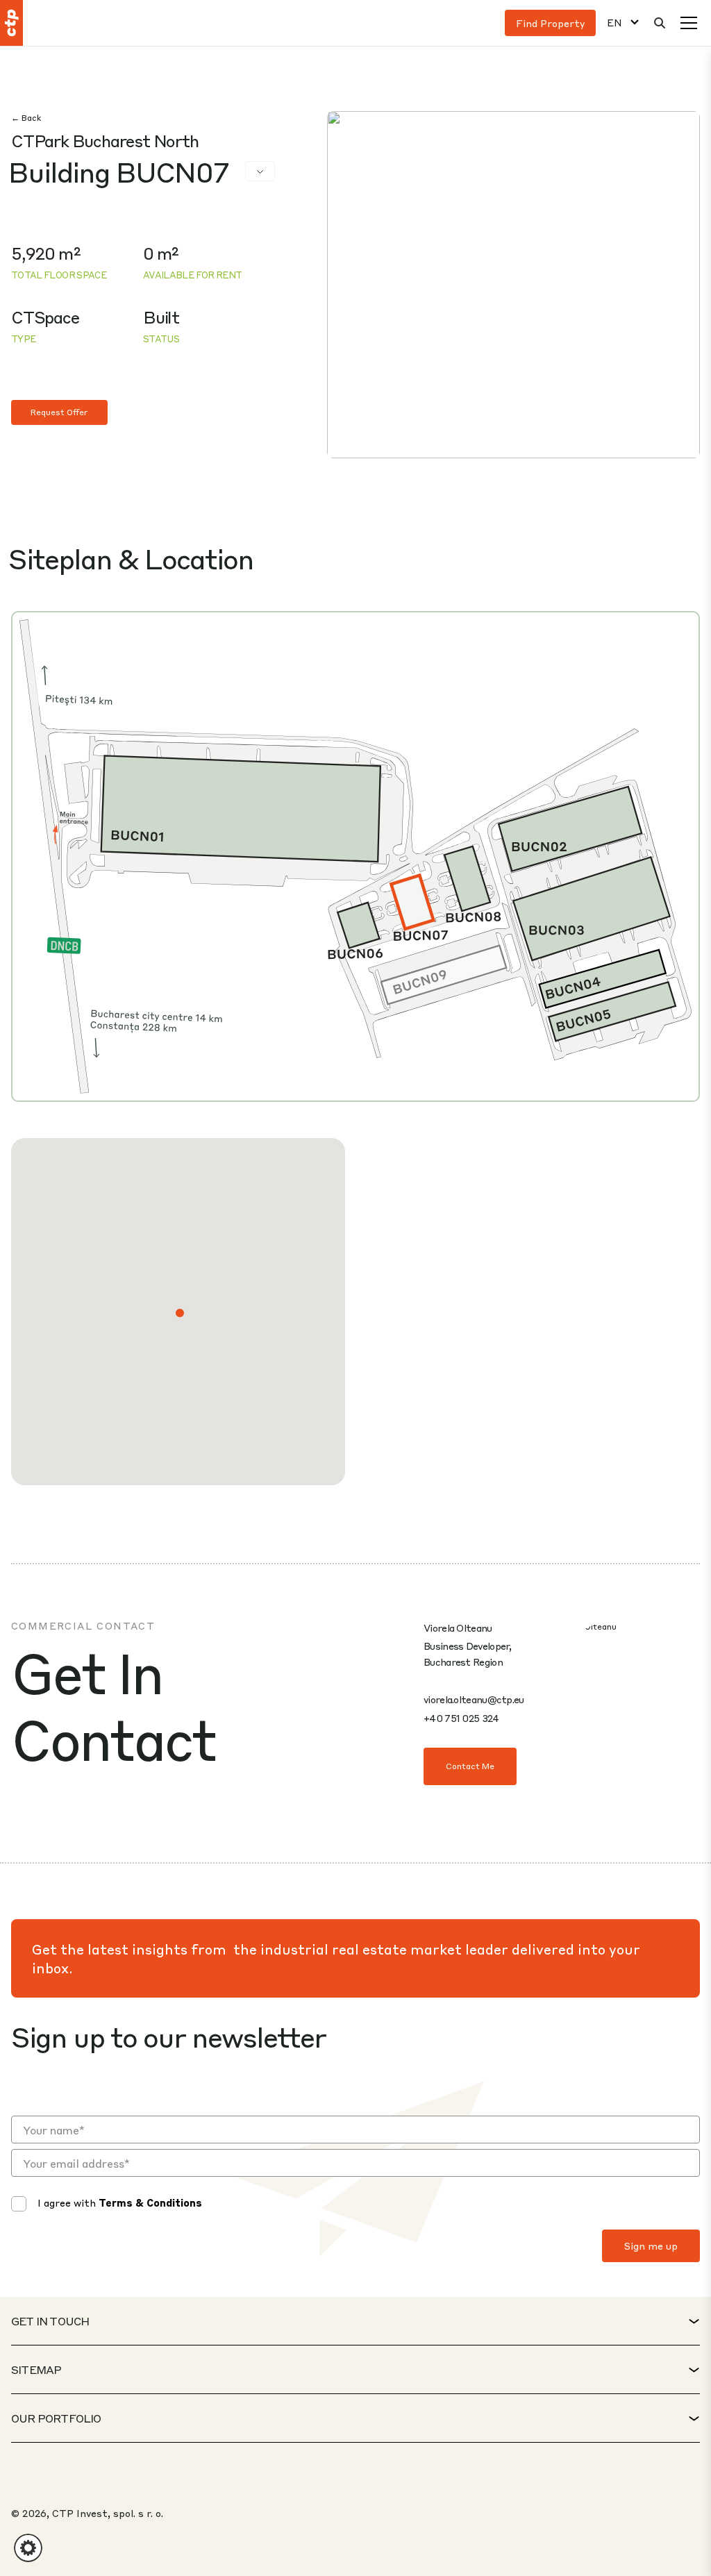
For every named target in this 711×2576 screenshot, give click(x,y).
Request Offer (59, 412)
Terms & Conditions (150, 2202)
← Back (26, 118)
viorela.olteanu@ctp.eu (474, 1699)
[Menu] (689, 23)
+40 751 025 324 (461, 1718)
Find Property (550, 23)
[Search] (660, 23)
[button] (180, 1313)
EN (614, 23)
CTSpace (45, 317)
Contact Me (470, 1766)
